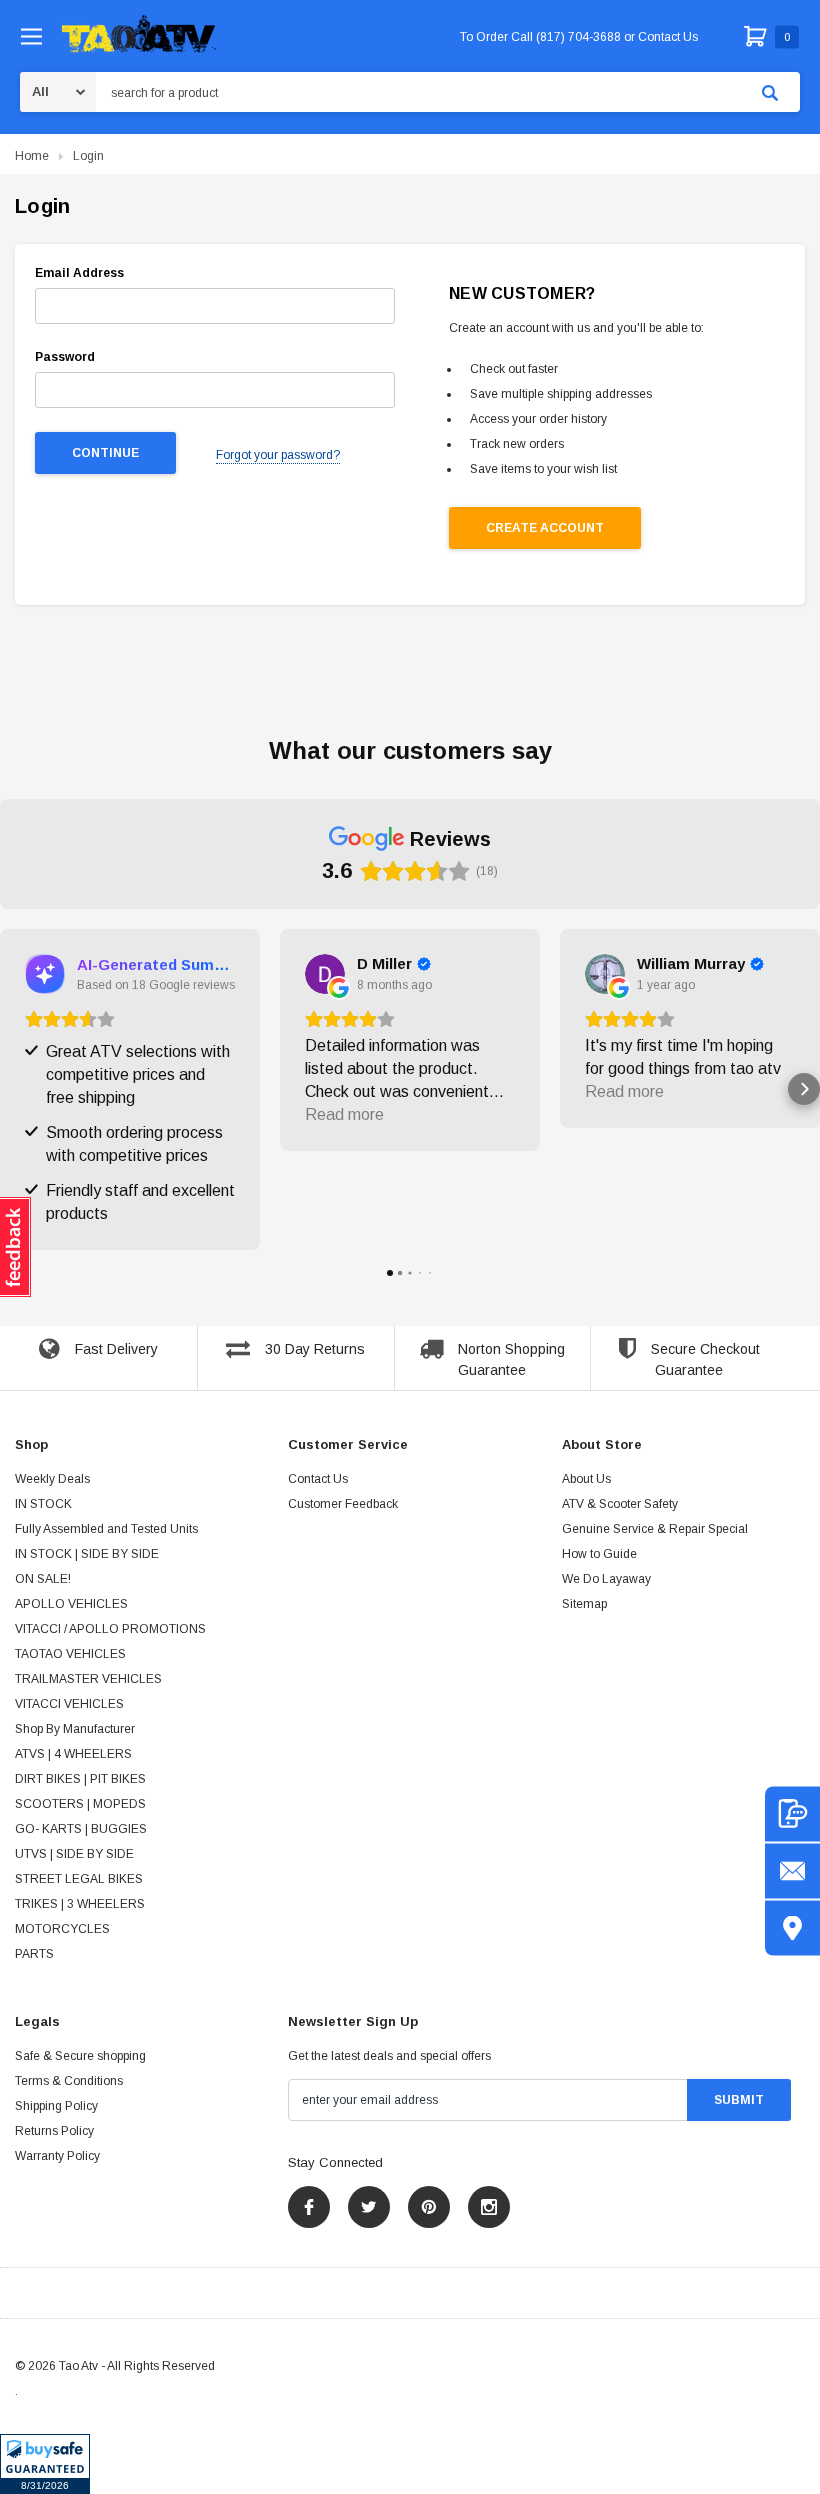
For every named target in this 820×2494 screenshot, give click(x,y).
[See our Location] (792, 1927)
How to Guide (599, 1554)
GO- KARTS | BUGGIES (81, 1829)
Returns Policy (54, 2131)
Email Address (79, 273)
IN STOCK (43, 1504)
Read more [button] (344, 1114)
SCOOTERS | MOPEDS (80, 1804)
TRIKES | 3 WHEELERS (80, 1904)
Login (88, 156)
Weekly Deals (52, 1479)
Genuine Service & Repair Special (655, 1529)
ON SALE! (43, 1579)
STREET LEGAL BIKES (79, 1879)
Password (65, 357)
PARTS (34, 1954)
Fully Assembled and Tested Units (106, 1529)
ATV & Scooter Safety (620, 1504)
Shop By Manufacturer (75, 1729)
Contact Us (318, 1479)
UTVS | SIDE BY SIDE (74, 1854)
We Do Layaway (606, 1579)
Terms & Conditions (69, 2081)
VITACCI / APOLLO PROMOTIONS (110, 1629)
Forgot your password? (278, 455)
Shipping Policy (56, 2106)
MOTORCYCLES (62, 1929)
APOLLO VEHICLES (71, 1604)
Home (32, 156)
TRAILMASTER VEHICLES (88, 1679)
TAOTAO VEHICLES (70, 1654)
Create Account (545, 528)
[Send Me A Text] (792, 1813)
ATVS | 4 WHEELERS (73, 1754)
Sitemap (584, 1604)
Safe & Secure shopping (80, 2056)
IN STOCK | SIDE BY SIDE (87, 1554)
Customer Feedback (343, 1504)
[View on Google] (325, 974)
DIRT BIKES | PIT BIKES (80, 1779)
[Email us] (792, 1870)
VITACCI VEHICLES (69, 1704)
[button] (45, 2464)
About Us (586, 1479)
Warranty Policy (57, 2156)
